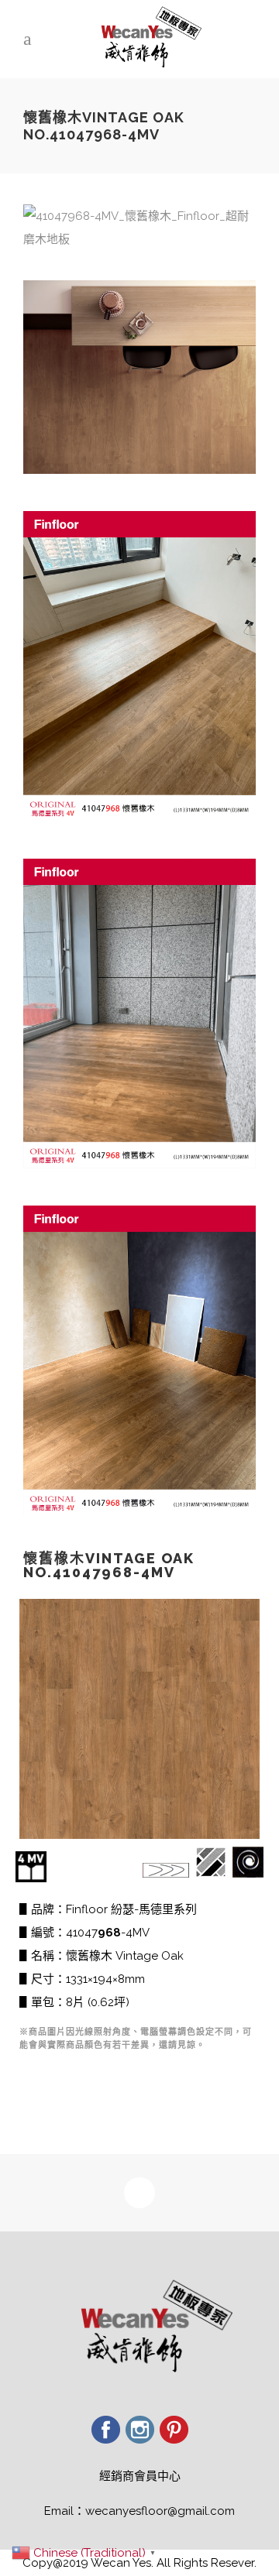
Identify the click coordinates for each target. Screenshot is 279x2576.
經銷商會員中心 (140, 2476)
